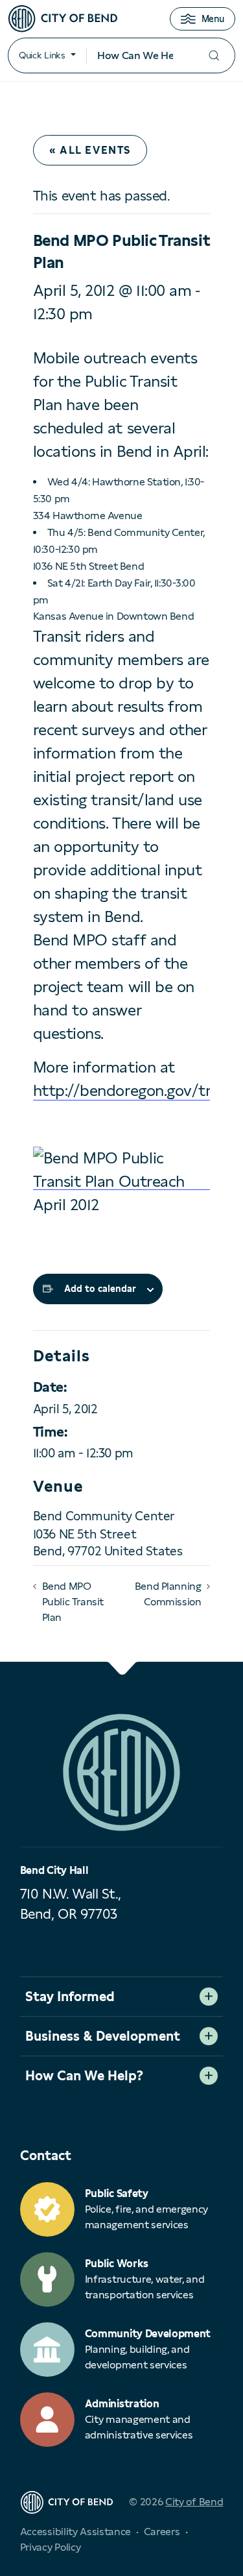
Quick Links (42, 55)
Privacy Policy (51, 2547)
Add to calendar (100, 1289)
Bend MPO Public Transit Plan (73, 1602)
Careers (162, 2532)
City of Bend (194, 2502)
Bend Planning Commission (168, 1594)
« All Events (90, 150)
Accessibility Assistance (75, 2532)
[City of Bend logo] (63, 19)
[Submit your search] (214, 55)
